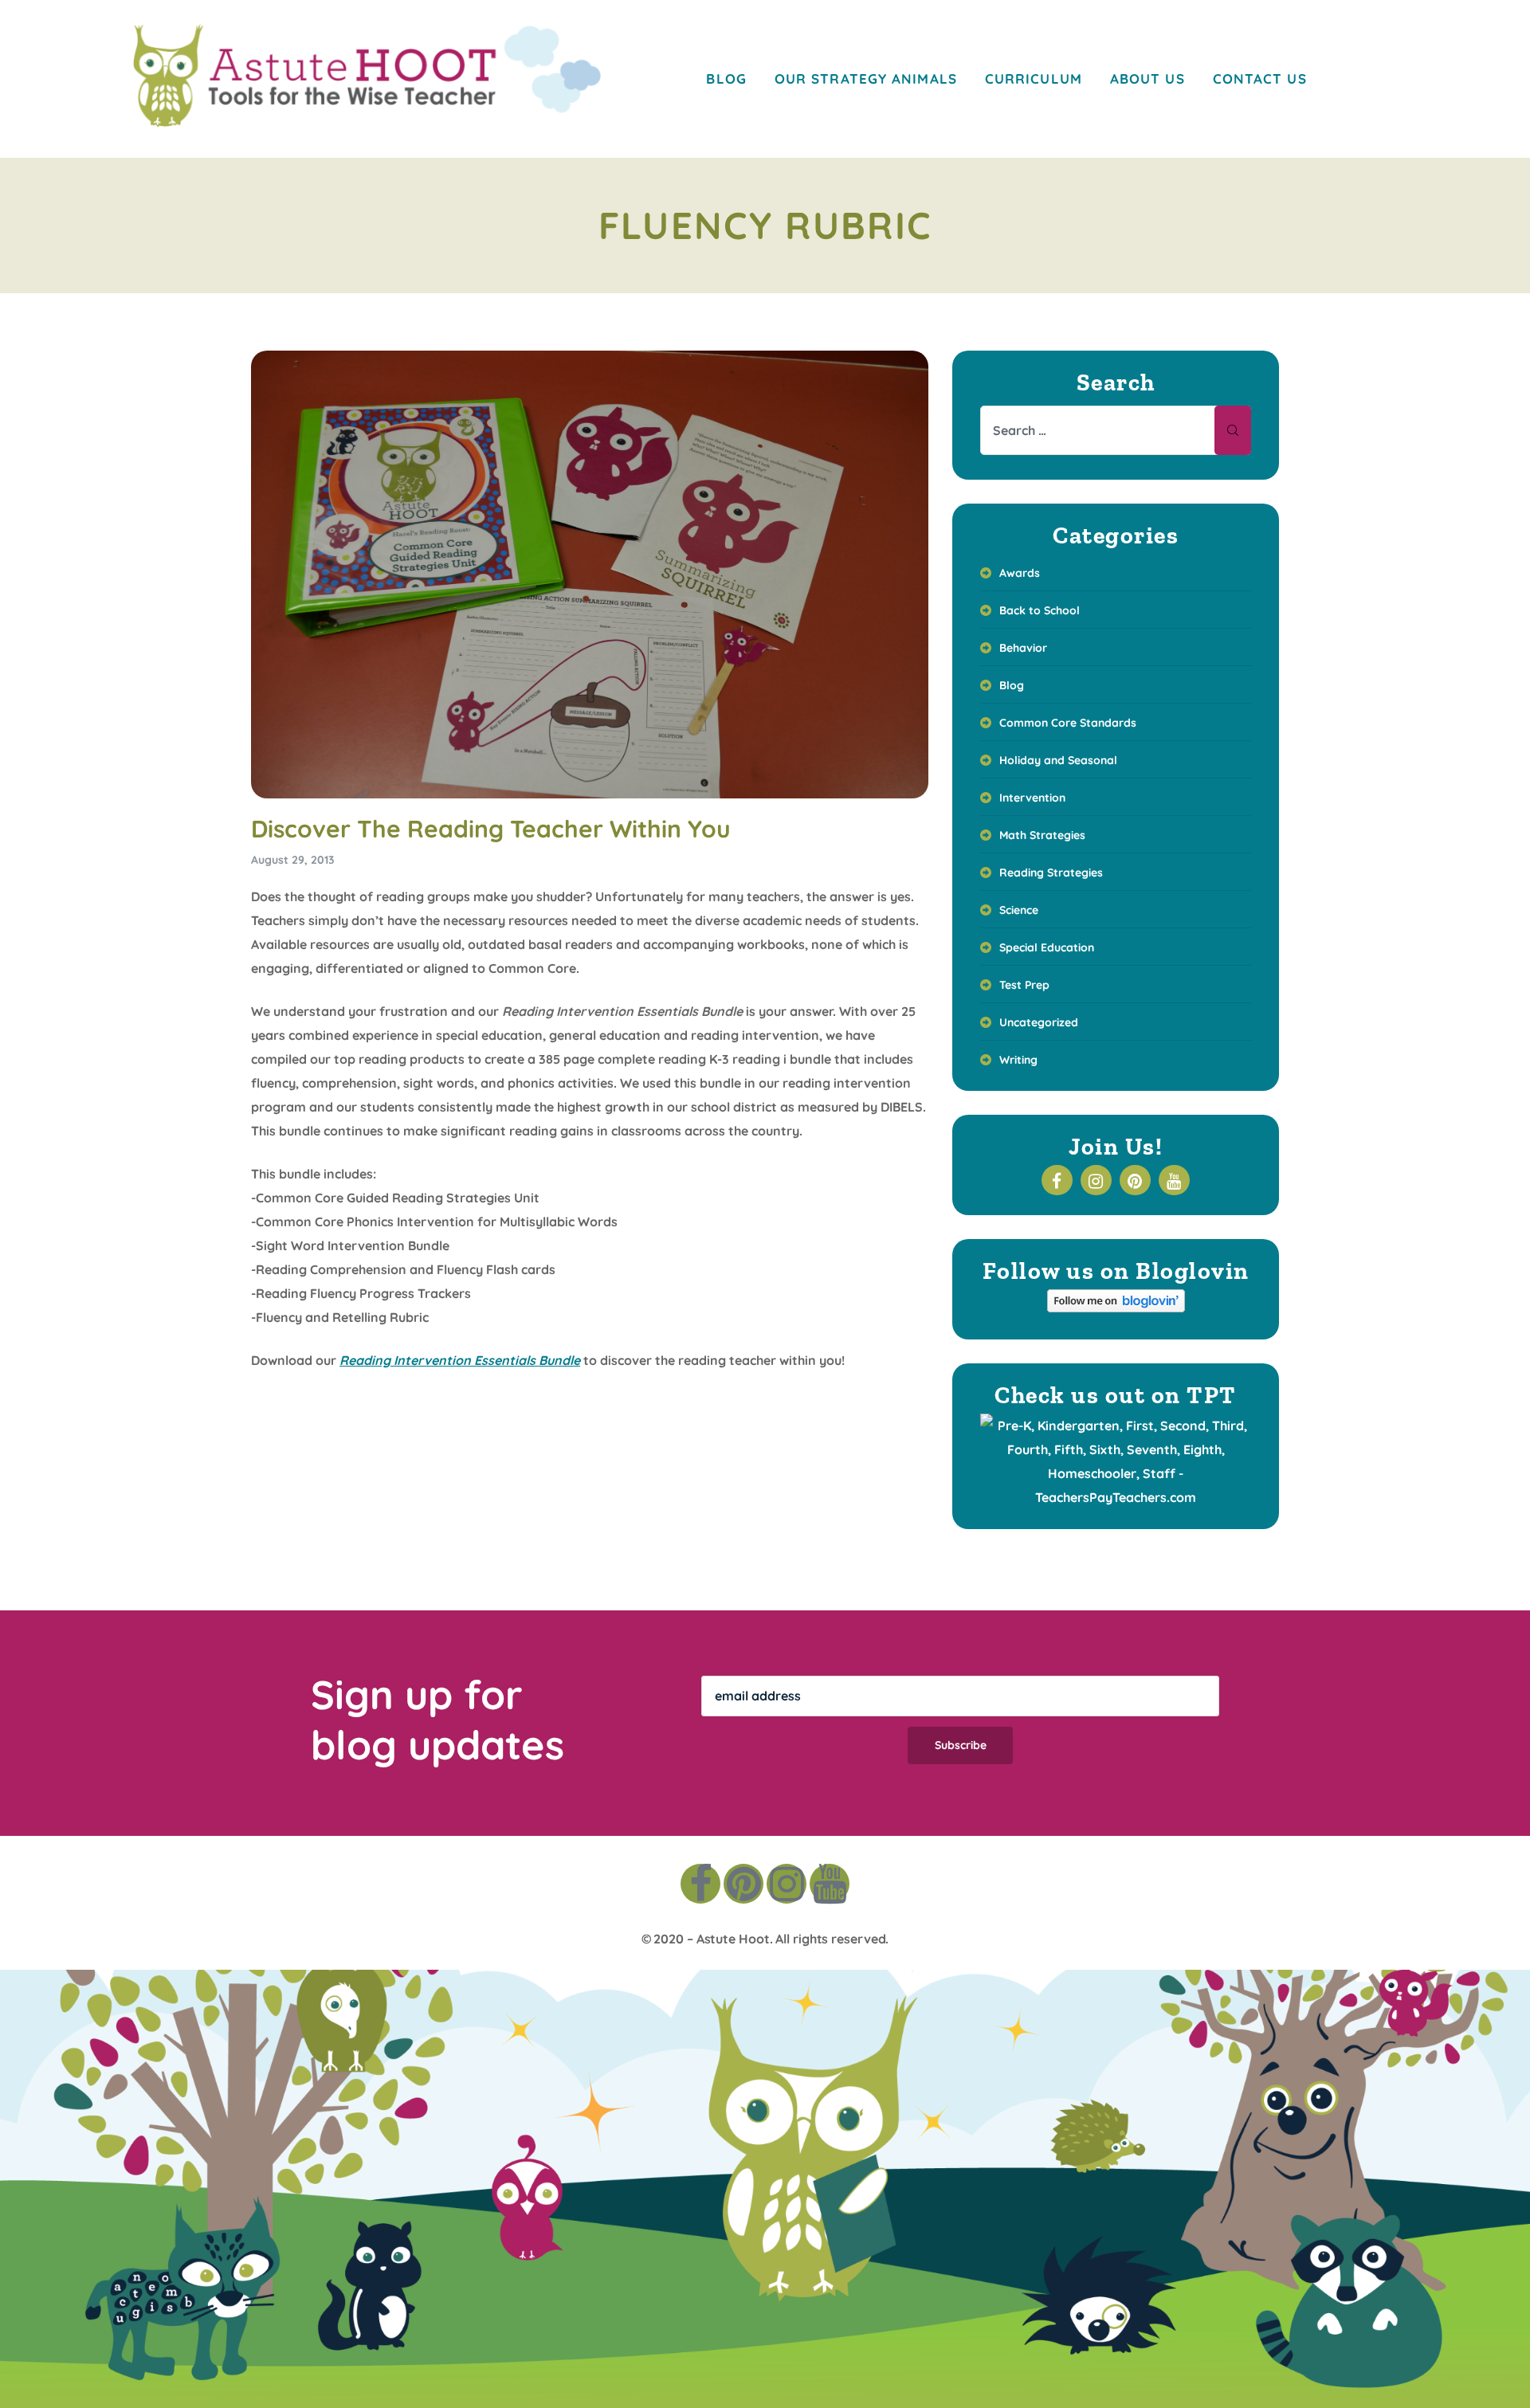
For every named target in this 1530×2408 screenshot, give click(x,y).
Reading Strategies (1051, 873)
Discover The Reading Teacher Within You (491, 829)
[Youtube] (830, 1884)
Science (1019, 910)
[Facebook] (700, 1884)
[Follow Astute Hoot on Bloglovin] (1116, 1308)
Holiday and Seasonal (1058, 760)
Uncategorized (1039, 1022)
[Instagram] (787, 1884)
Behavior (1023, 648)
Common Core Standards (1068, 723)
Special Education (1047, 947)
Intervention (1032, 798)
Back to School (1040, 610)
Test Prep (1024, 985)
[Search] (1233, 430)
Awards (1020, 573)
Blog (1012, 685)
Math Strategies (1042, 835)
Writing (1018, 1060)
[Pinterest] (743, 1884)
